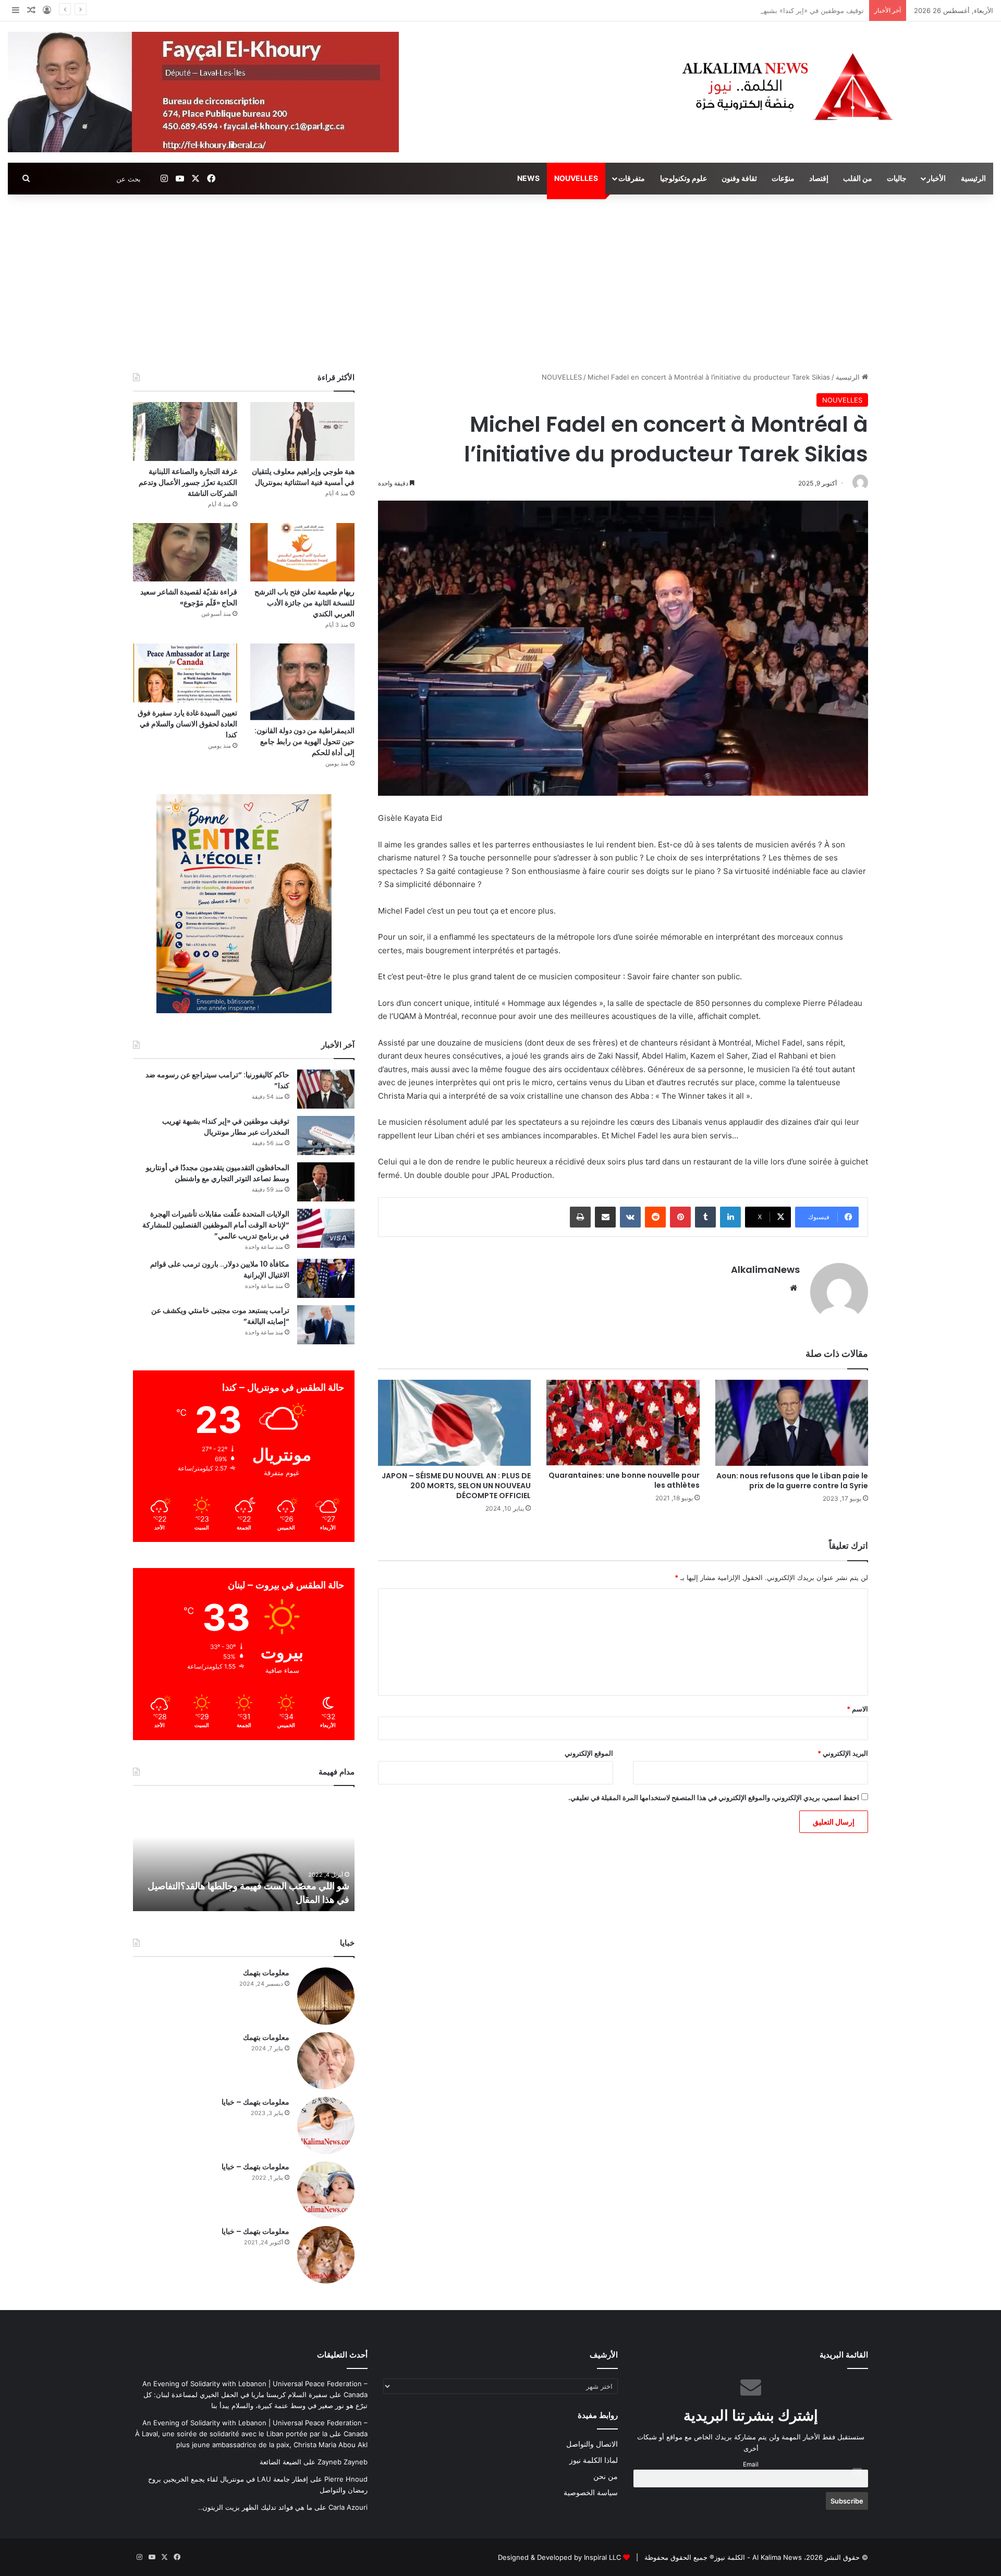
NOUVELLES (576, 178)
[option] (244, 1854)
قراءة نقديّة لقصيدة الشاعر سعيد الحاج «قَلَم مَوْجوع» (189, 597)
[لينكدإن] (730, 1217)
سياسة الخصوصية (591, 2493)
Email (751, 2464)
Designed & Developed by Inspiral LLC (559, 2557)
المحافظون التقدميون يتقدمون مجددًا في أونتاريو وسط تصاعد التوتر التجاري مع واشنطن (218, 1173)
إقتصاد (819, 178)
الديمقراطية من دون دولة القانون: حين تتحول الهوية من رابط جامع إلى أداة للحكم (304, 742)
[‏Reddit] (655, 1217)
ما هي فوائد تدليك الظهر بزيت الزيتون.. (255, 2507)
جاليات (897, 178)
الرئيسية (973, 178)
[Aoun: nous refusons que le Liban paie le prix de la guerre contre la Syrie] (792, 1423)
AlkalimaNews (765, 1269)
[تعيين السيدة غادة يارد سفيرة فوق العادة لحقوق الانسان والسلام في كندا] (185, 673)
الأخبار (936, 178)
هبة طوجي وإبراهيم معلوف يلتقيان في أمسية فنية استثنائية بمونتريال (303, 477)
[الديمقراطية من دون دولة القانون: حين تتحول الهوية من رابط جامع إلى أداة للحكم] (302, 682)
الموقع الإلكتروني (589, 1753)
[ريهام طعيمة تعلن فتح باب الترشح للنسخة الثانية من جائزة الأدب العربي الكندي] (302, 552)
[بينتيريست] (680, 1217)
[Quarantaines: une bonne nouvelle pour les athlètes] (623, 1423)
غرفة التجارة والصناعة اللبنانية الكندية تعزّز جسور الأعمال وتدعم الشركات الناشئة (188, 482)
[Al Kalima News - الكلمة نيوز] (834, 86)
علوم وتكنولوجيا (683, 178)
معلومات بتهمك (266, 1973)
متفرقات (632, 178)
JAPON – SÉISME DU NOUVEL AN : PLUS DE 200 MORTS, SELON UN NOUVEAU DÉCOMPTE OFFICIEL (456, 1486)
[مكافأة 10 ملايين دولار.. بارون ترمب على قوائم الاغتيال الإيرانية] (326, 1278)
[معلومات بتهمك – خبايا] (326, 2125)
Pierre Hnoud (346, 2479)
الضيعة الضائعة (280, 2462)
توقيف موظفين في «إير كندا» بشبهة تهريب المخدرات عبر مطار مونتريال (760, 10)
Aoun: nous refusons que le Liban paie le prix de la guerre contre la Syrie (792, 1481)
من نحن (606, 2476)
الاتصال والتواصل (592, 2444)
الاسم (857, 1709)
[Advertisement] (500, 283)
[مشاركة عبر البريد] (605, 1217)
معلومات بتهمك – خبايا (255, 2102)
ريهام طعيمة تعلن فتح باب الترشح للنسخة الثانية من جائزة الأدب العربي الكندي (304, 603)
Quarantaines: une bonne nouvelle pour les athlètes (624, 1480)
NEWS (528, 178)
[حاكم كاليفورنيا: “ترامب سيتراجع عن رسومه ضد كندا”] (326, 1089)
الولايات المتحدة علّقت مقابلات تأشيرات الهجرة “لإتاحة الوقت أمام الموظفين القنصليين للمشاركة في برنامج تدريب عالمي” (216, 1225)
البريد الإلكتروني (843, 1753)
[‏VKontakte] (630, 1217)
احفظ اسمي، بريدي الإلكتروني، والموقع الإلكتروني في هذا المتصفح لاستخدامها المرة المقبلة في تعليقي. (714, 1797)
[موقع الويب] (794, 1288)
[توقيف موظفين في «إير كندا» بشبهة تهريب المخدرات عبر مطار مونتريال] (326, 1135)
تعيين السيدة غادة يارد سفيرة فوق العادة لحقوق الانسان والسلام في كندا (187, 724)
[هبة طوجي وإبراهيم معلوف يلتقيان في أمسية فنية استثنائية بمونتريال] (302, 432)
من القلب (858, 178)
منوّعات (783, 178)
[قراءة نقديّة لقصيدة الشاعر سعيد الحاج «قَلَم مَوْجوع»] (185, 552)
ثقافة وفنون (739, 178)
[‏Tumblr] (705, 1217)
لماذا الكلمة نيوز (594, 2460)
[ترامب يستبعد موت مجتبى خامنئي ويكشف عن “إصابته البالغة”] (326, 1325)
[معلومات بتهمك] (326, 1996)
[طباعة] (580, 1217)
